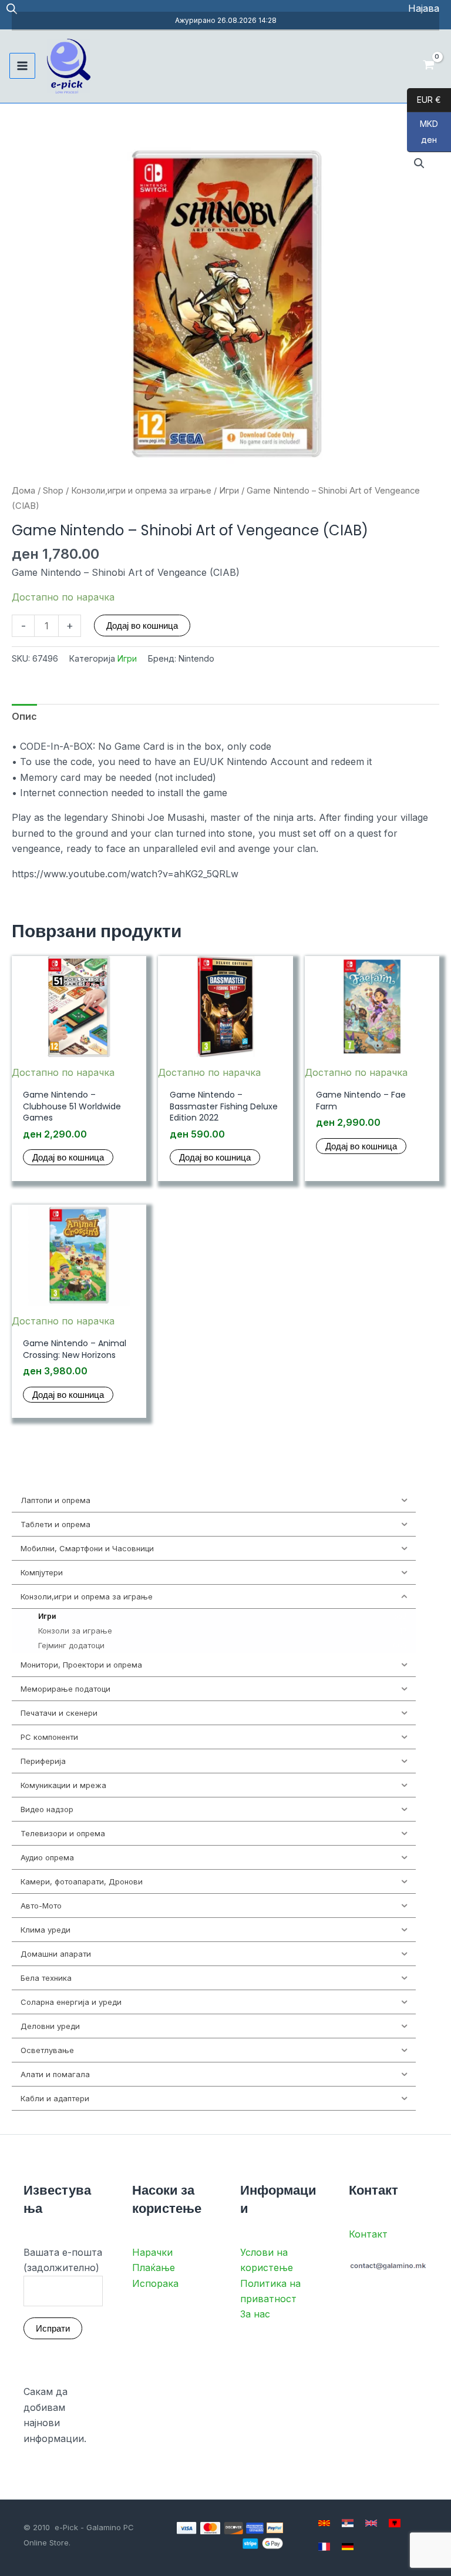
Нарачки (152, 2252)
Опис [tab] (24, 716)
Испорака (155, 2283)
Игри (229, 491)
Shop (53, 491)
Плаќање (154, 2268)
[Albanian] (395, 2523)
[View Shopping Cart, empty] (428, 66)
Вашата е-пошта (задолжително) (63, 2260)
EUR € (424, 100)
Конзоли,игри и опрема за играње (141, 491)
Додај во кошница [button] (68, 1157)
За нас (255, 2314)
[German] (348, 2547)
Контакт (368, 2234)
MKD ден (423, 132)
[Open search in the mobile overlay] (12, 9)
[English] (371, 2523)
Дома (23, 491)
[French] (324, 2547)
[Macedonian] (324, 2523)
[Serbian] (348, 2523)
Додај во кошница (142, 625)
